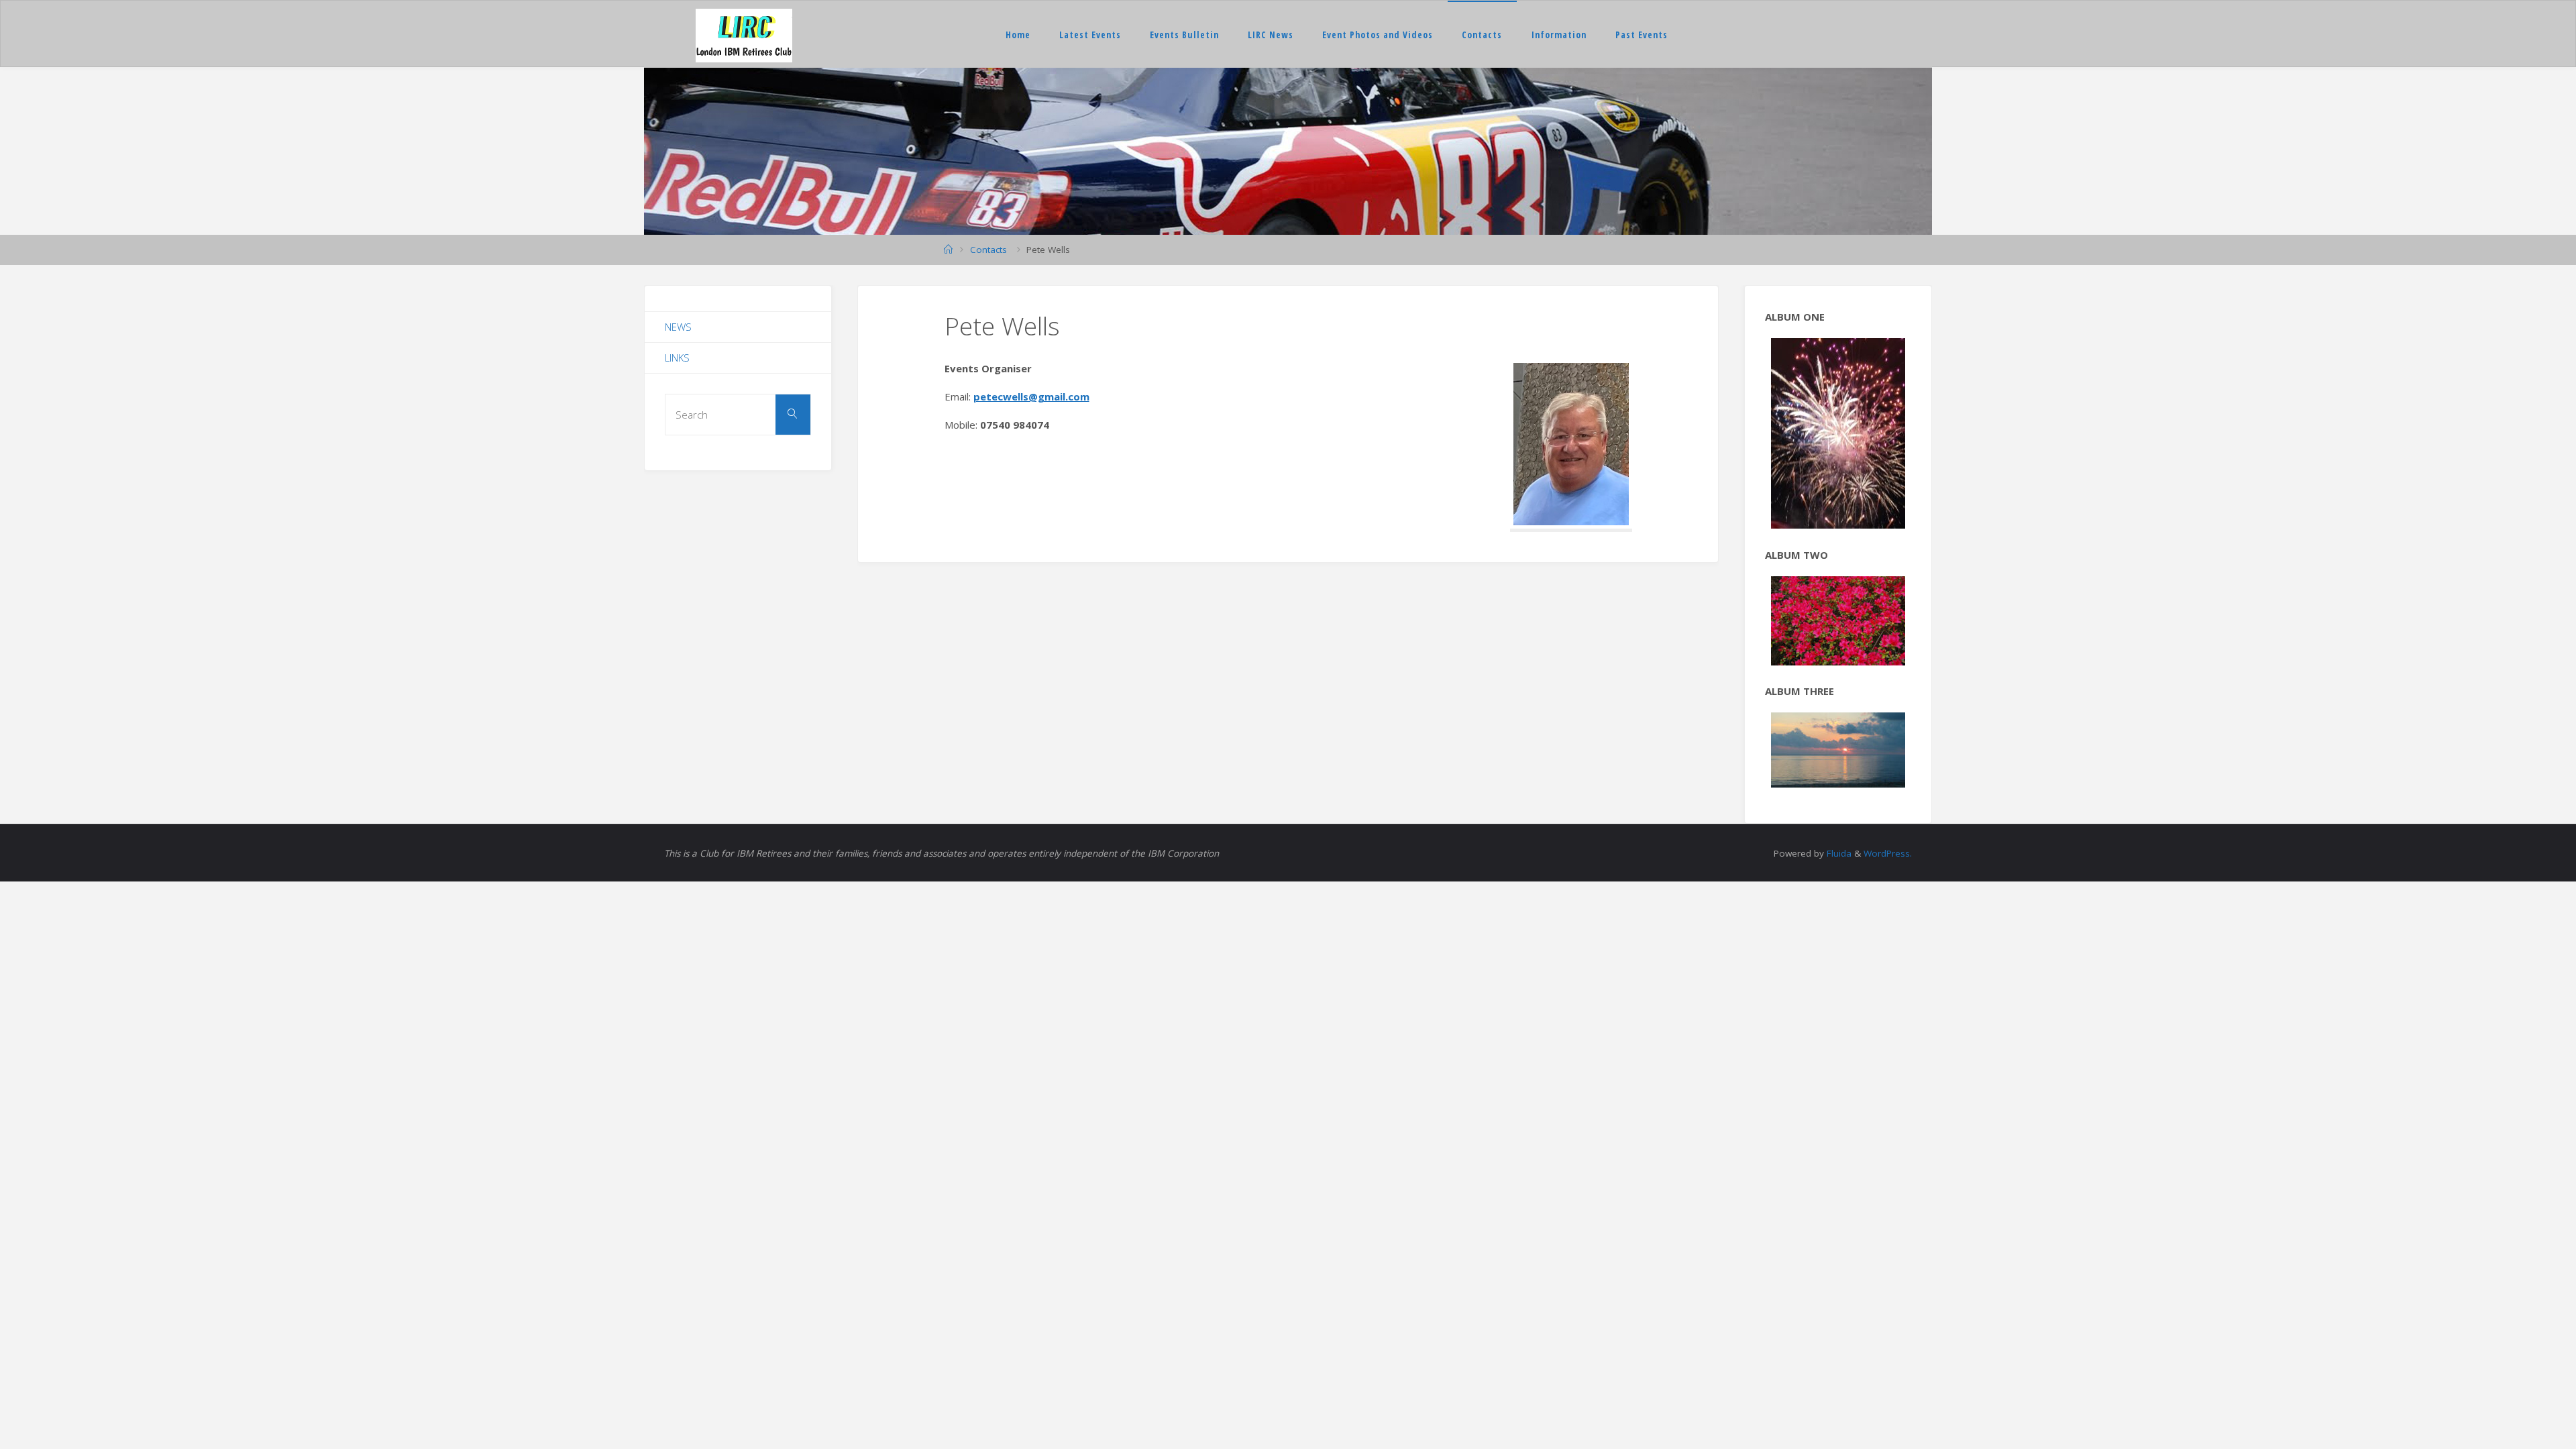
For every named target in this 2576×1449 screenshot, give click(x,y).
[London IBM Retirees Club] (744, 34)
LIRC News (1271, 35)
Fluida (1838, 777)
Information (1559, 35)
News (678, 327)
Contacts (1482, 35)
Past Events (1642, 35)
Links (677, 358)
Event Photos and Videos (1378, 35)
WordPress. (1888, 777)
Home (1018, 35)
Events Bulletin (1184, 35)
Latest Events (1090, 35)
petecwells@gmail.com (1031, 396)
